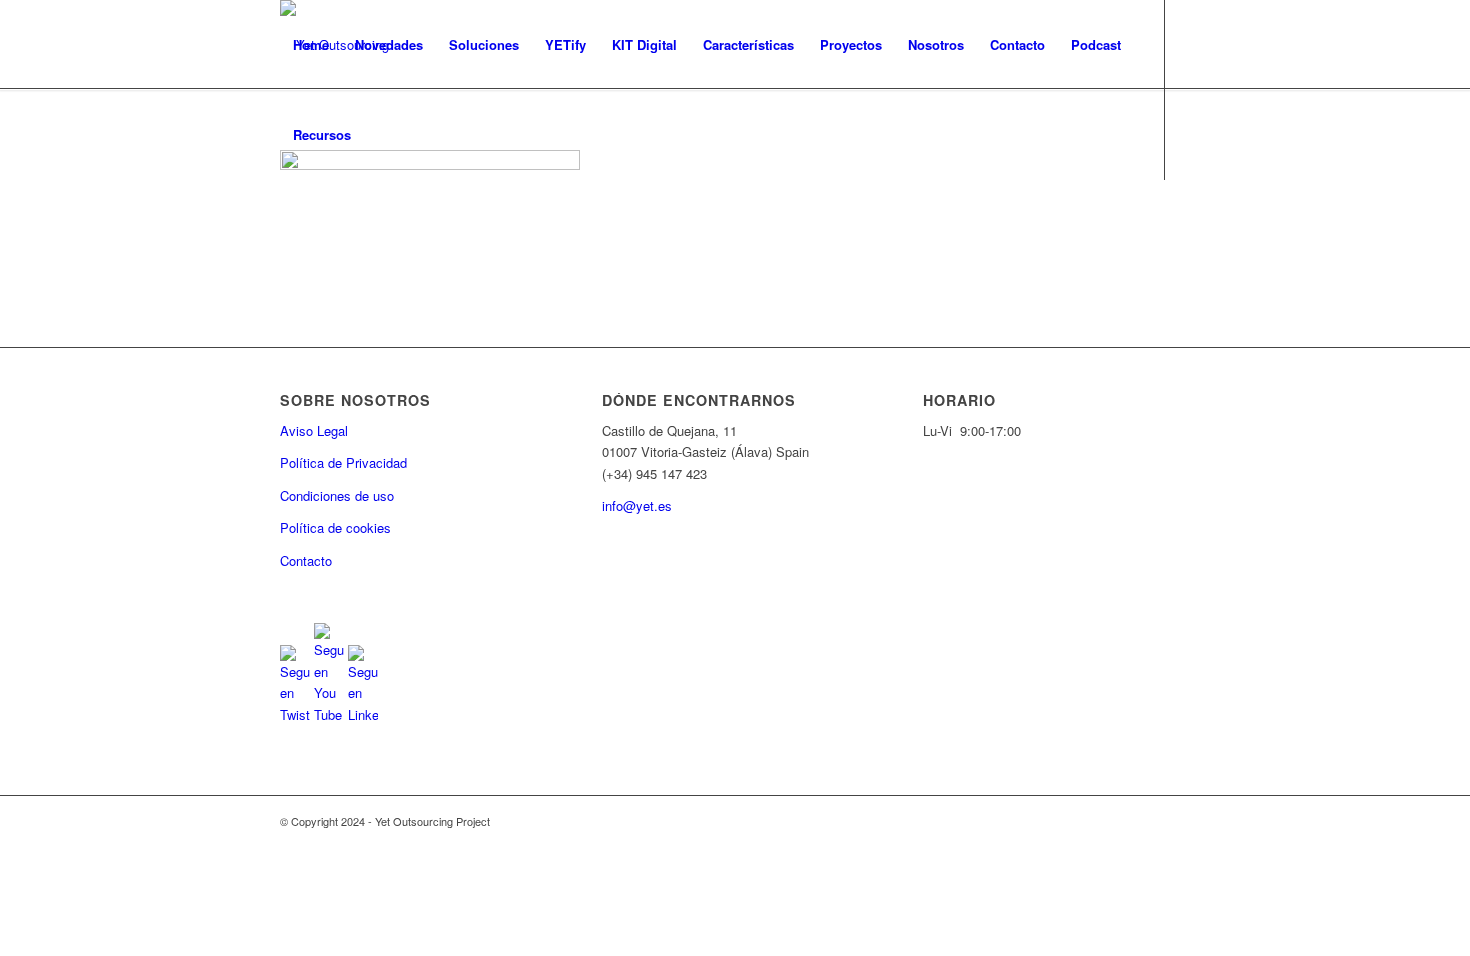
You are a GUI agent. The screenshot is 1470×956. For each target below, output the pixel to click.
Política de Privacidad (343, 462)
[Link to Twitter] (286, 224)
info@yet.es (637, 505)
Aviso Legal (314, 430)
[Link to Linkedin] (346, 224)
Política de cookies (335, 527)
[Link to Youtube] (316, 224)
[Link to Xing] (406, 224)
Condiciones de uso (337, 495)
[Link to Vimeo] (376, 224)
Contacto (306, 560)
